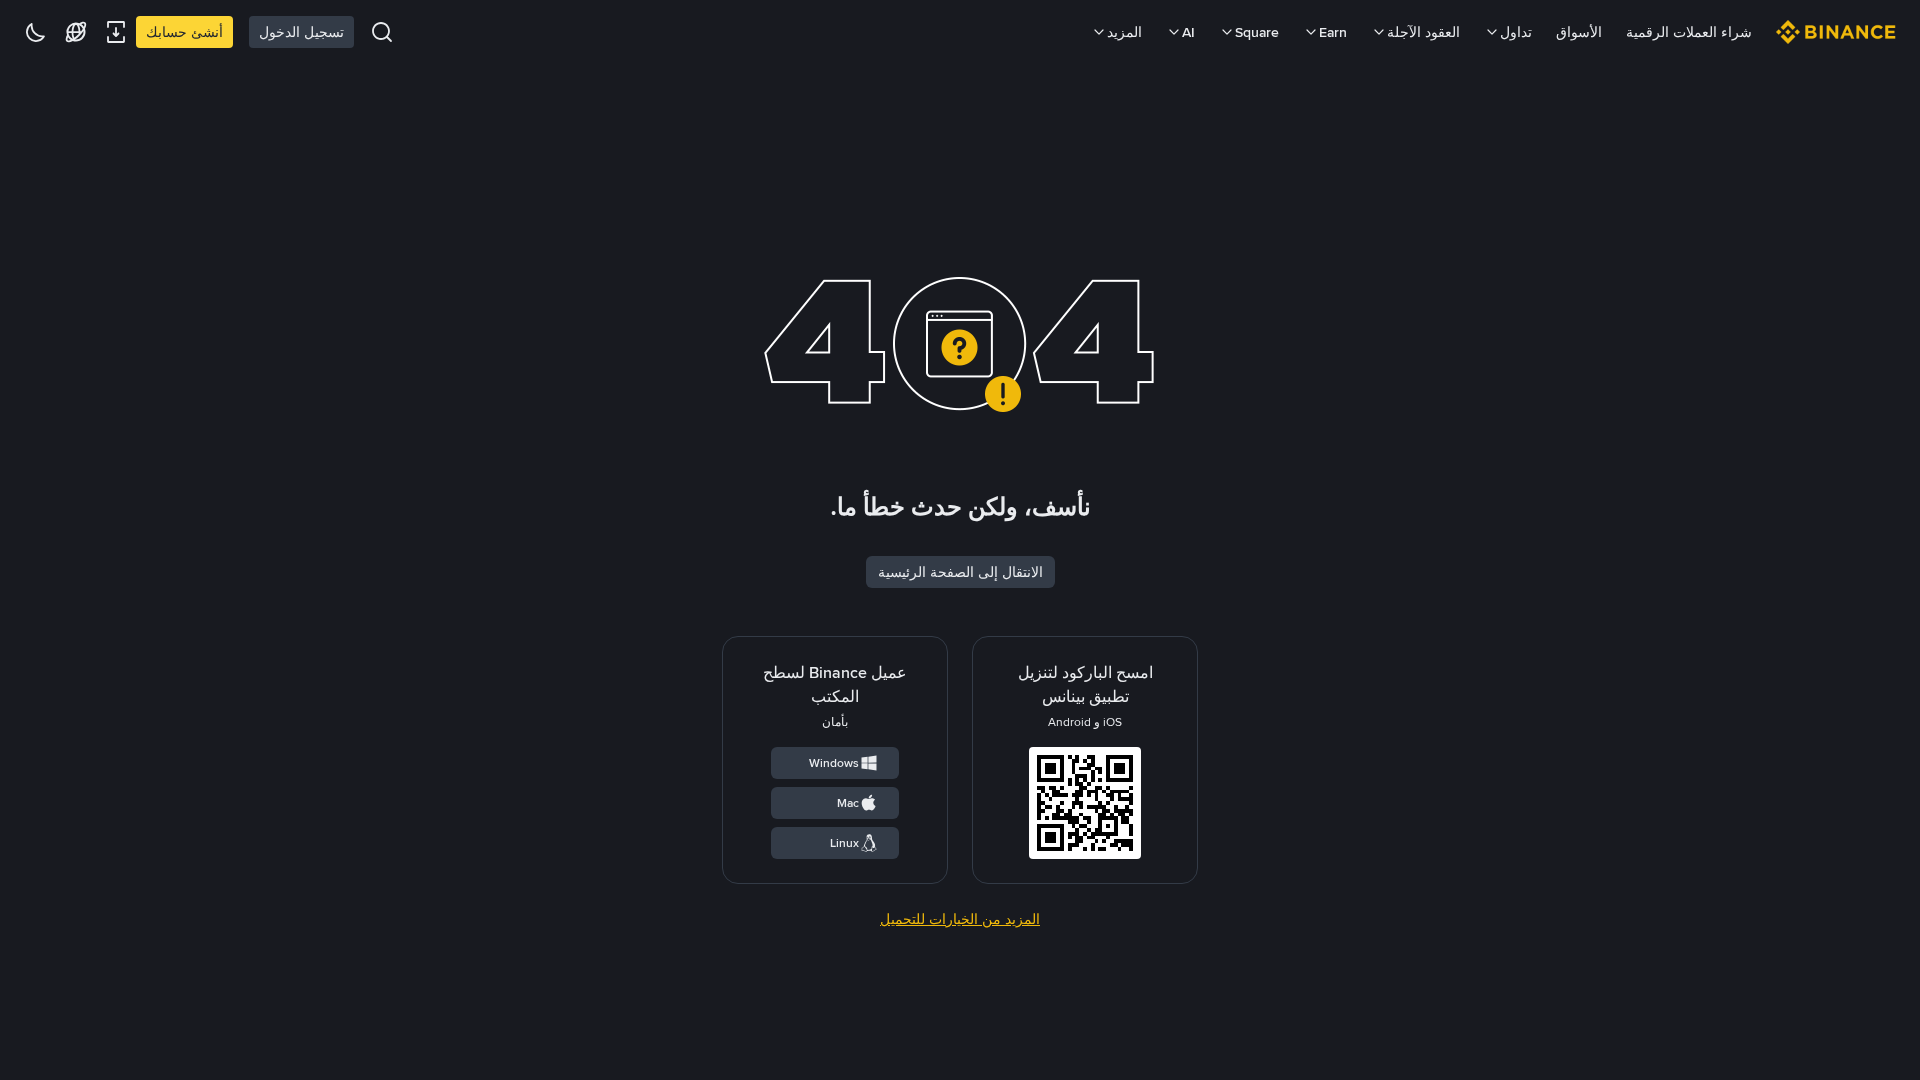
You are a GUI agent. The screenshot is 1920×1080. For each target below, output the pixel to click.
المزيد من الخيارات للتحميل (960, 919)
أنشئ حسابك (184, 32)
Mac (848, 803)
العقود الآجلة (1423, 32)
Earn (1333, 32)
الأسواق (1579, 32)
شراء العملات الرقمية (1689, 32)
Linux (844, 843)
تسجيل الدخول (301, 32)
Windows (834, 763)
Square (1257, 32)
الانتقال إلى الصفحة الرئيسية (960, 572)
